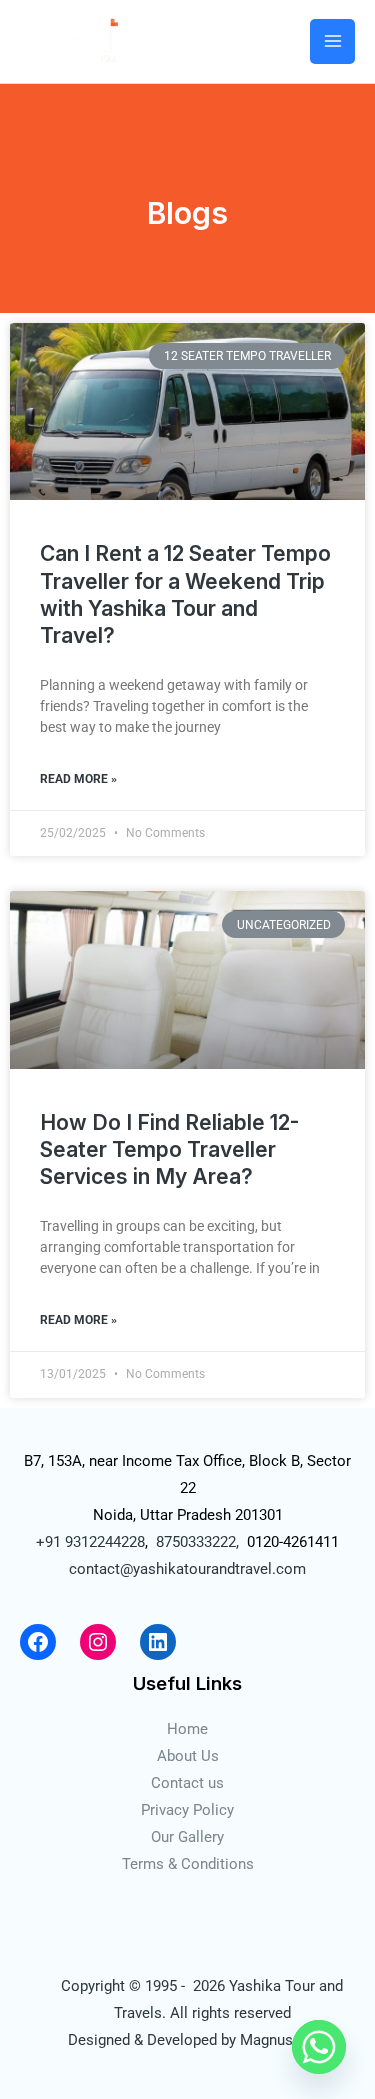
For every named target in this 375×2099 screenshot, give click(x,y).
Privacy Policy (187, 1810)
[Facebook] (38, 1642)
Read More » (78, 779)
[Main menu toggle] (332, 41)
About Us (188, 1756)
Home (187, 1729)
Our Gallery (187, 1837)
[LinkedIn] (158, 1642)
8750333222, (197, 1542)
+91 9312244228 (90, 1542)
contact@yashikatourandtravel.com (187, 1569)
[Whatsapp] (319, 2047)
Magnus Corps (288, 2040)
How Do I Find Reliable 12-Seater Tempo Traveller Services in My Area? (169, 1150)
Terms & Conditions (188, 1864)
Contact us (187, 1783)
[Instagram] (98, 1642)
